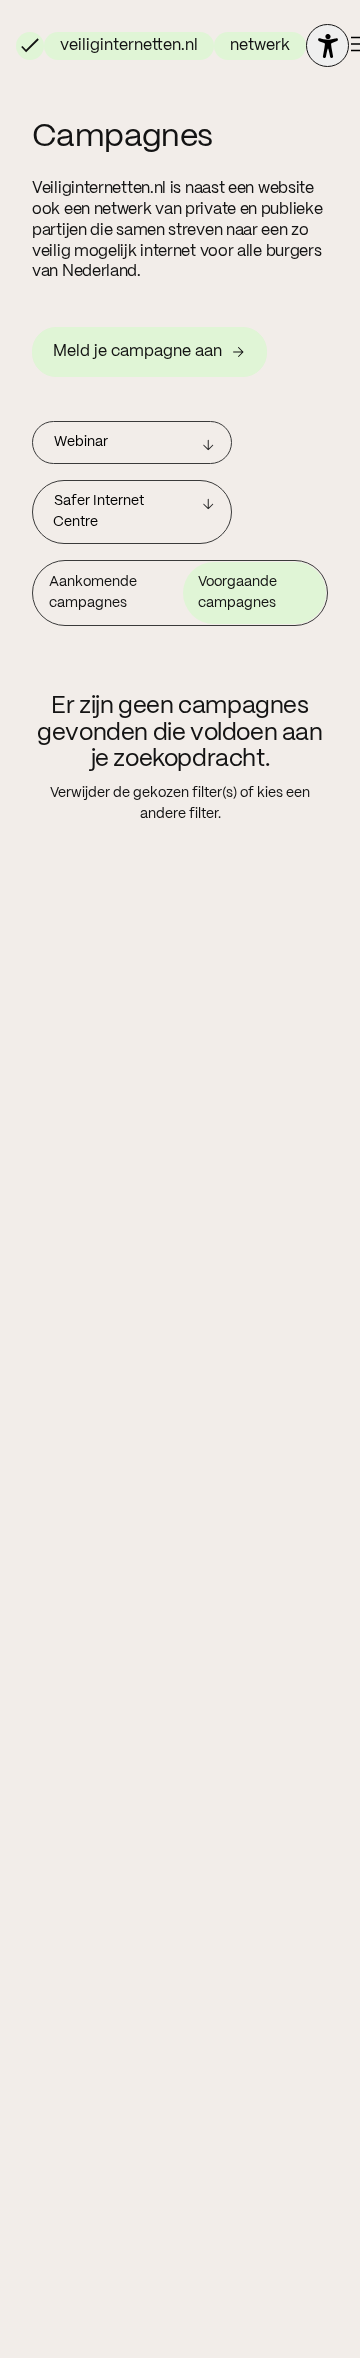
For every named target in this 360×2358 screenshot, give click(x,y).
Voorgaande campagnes (237, 592)
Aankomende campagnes (93, 592)
